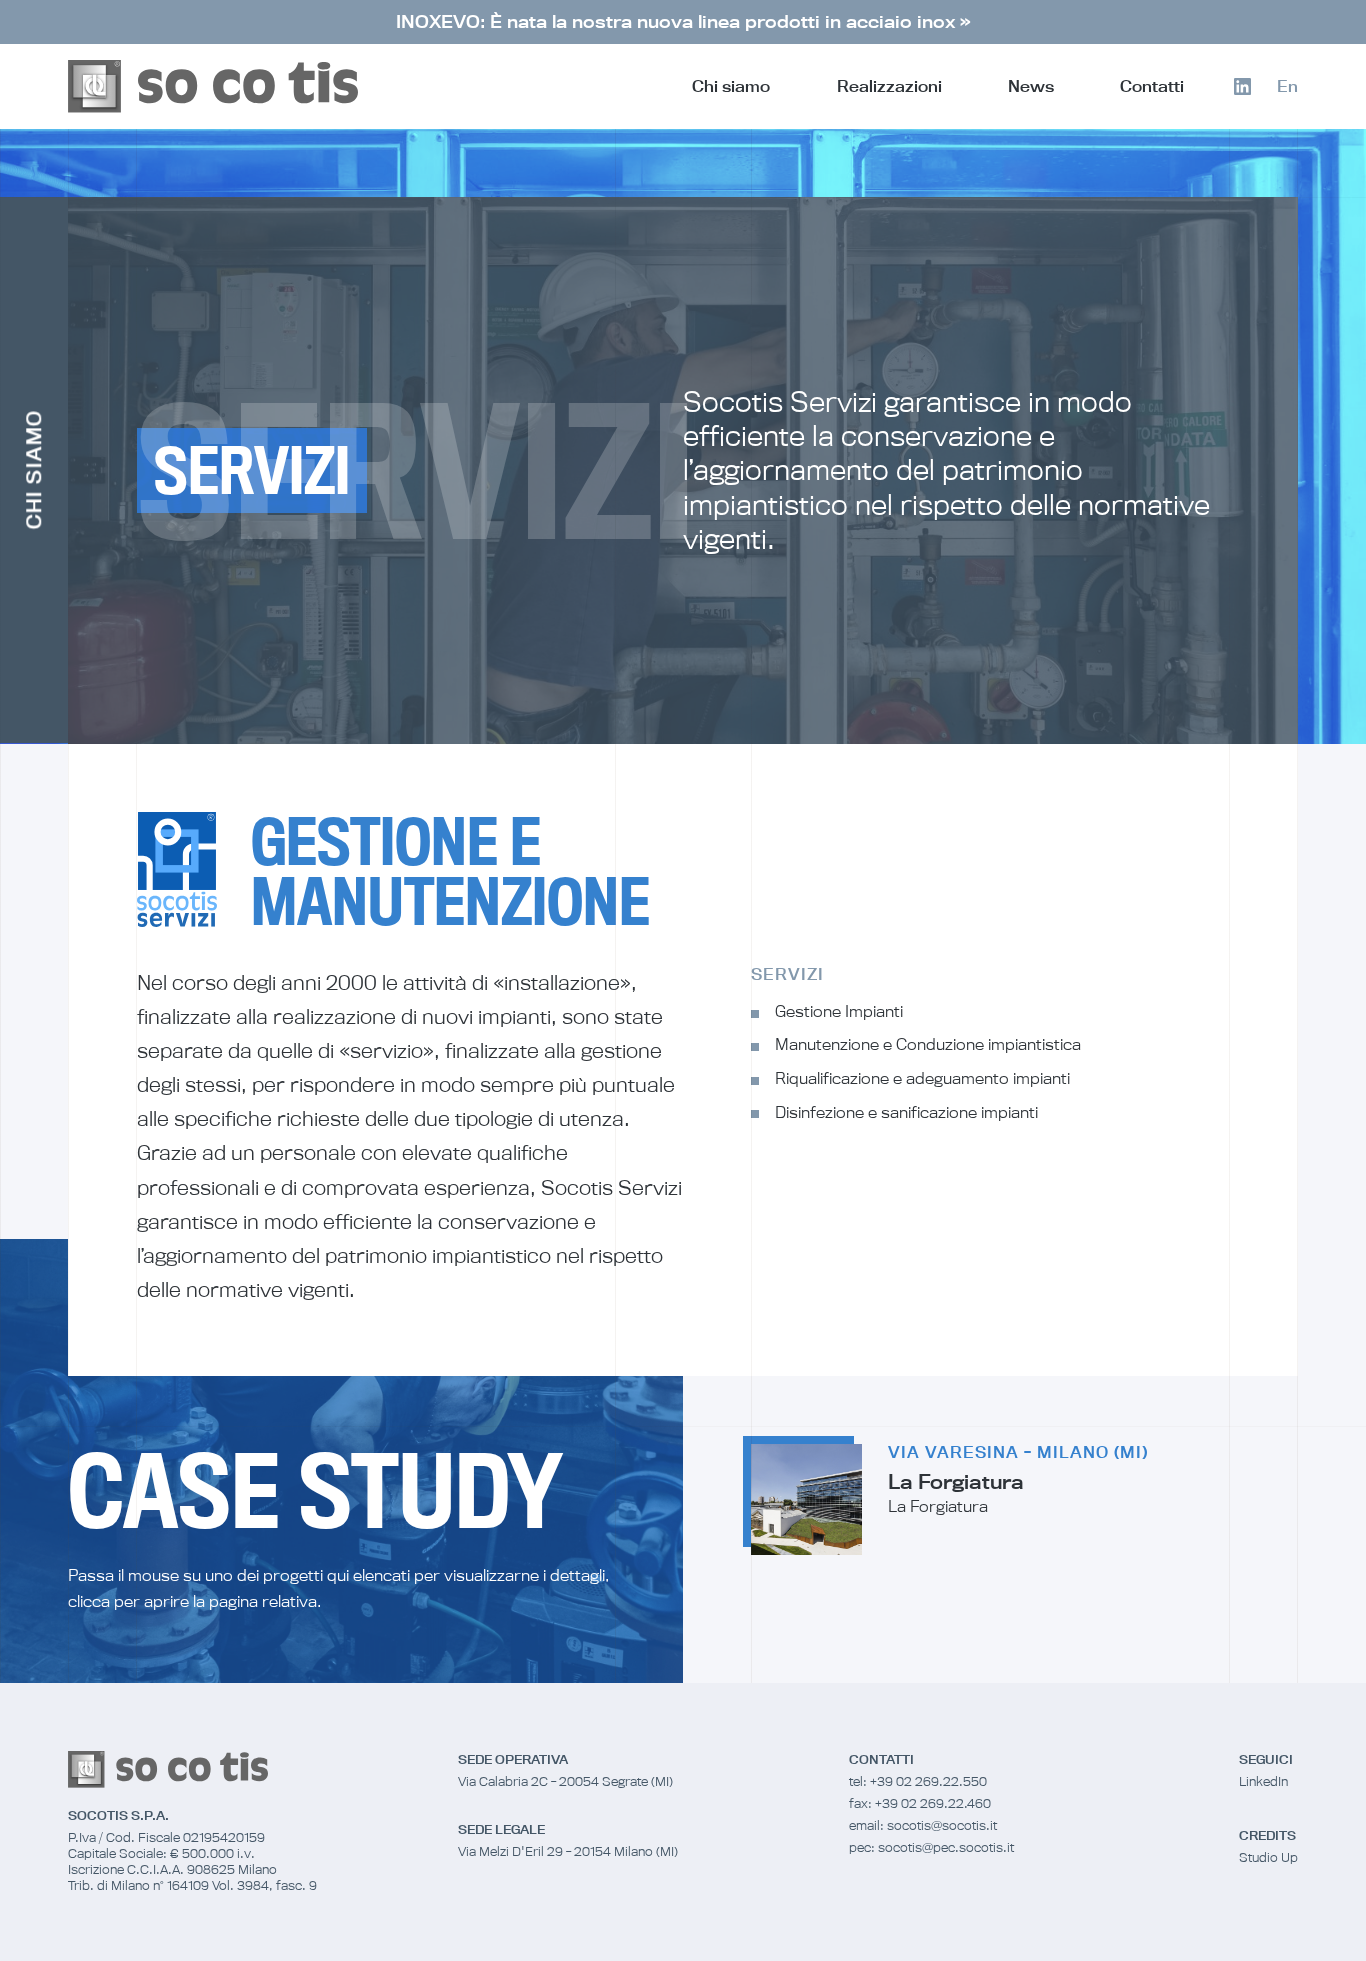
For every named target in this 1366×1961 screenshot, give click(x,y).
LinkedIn (1263, 1781)
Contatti (1152, 86)
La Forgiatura (956, 1481)
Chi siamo (731, 86)
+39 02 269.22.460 (933, 1803)
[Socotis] (213, 86)
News (1031, 86)
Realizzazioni (889, 86)
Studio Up (1268, 1857)
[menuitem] (1287, 86)
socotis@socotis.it (942, 1825)
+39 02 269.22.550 (928, 1781)
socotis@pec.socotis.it (946, 1847)
